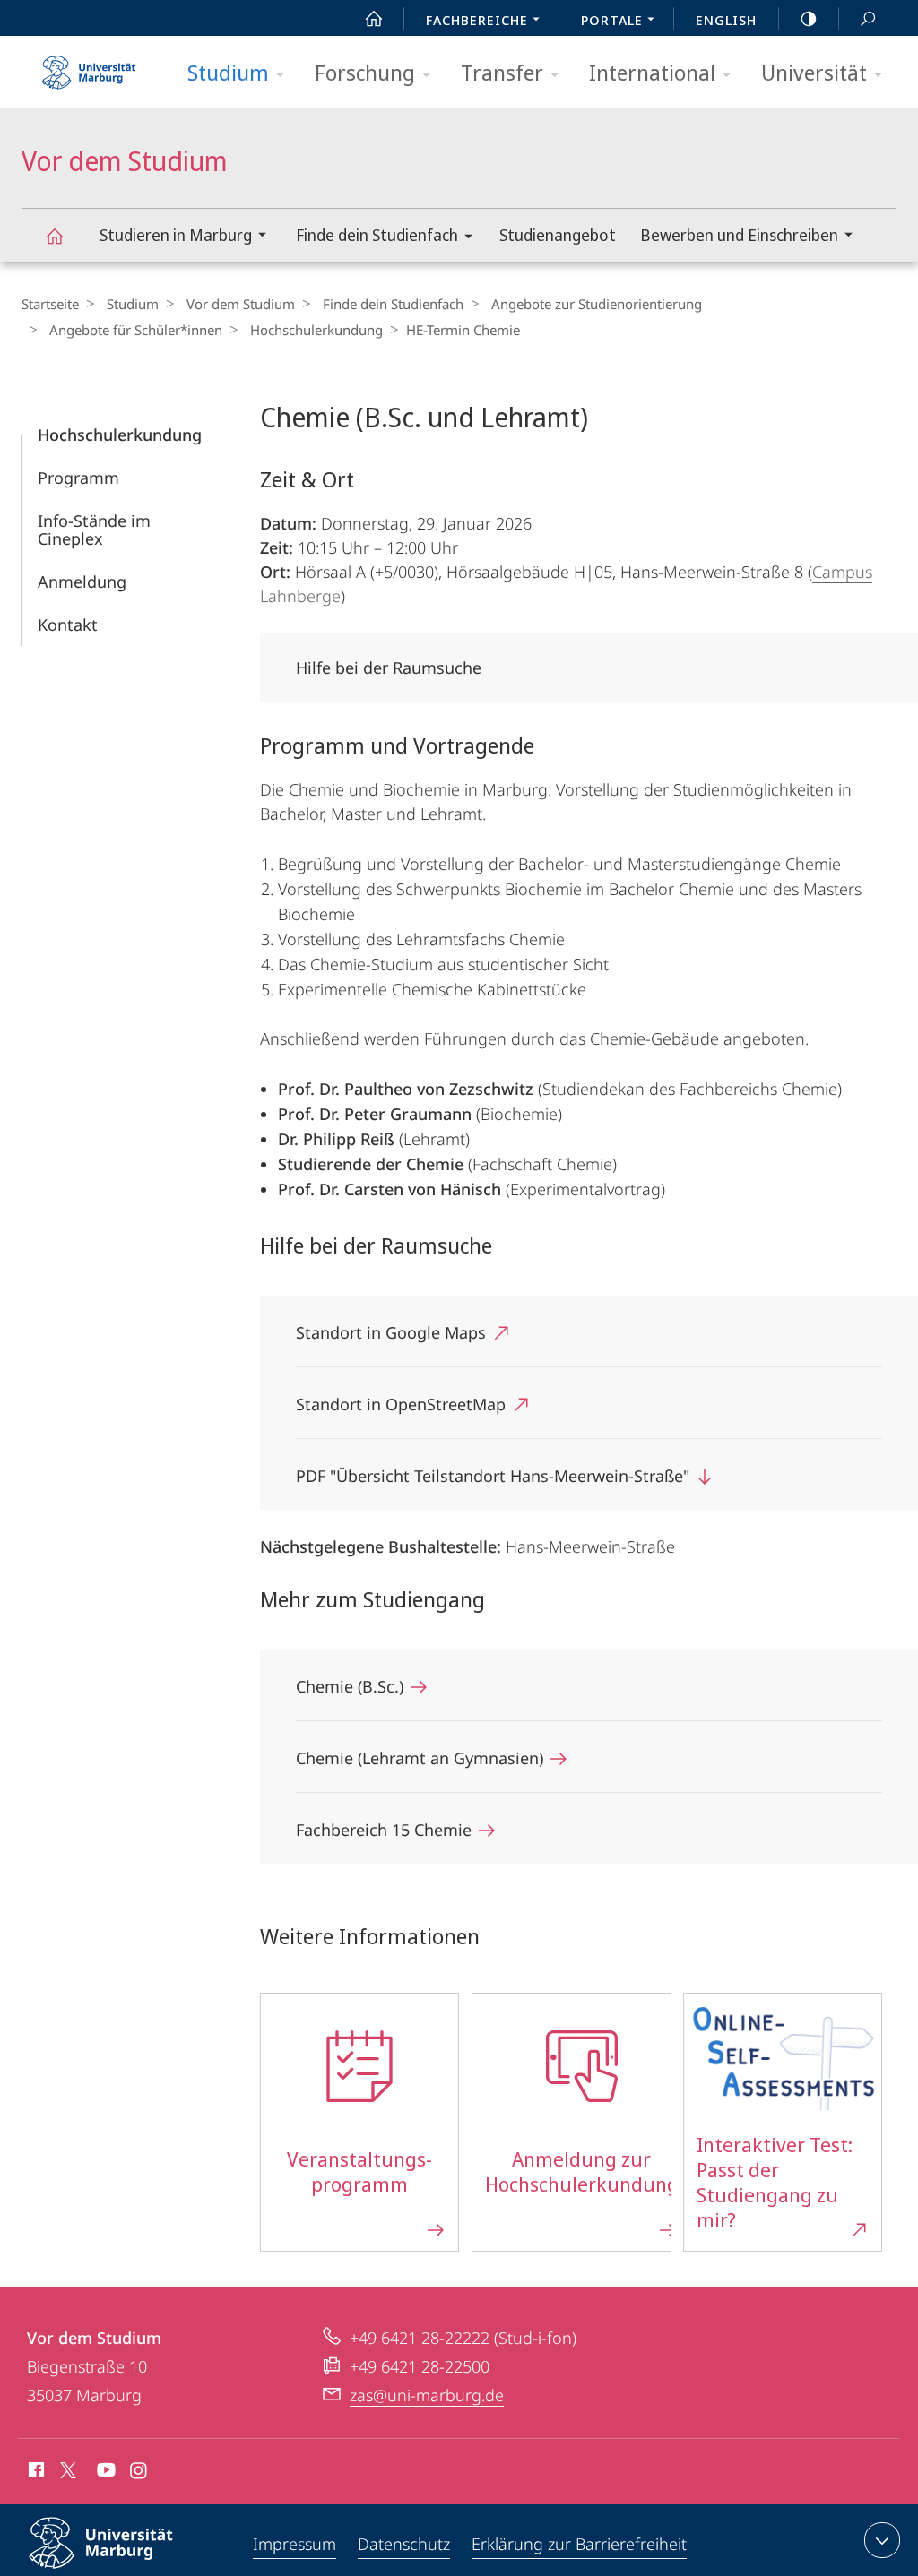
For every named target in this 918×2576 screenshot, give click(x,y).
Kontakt (68, 625)
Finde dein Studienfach (377, 235)
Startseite (50, 304)
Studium (228, 72)
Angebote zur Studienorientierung (597, 304)
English (726, 20)
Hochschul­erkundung (316, 330)
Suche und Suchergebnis (868, 18)
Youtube (104, 2473)
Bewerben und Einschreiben (739, 235)
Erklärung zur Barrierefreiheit (579, 2544)
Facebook (35, 2473)
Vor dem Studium (54, 235)
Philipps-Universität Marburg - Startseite (89, 66)
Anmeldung (82, 582)
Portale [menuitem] (612, 20)
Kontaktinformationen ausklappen (882, 2540)
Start (374, 18)
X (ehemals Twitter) (69, 2470)
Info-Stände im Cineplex (94, 530)
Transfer (502, 72)
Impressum (294, 2544)
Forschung (365, 72)
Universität (814, 72)
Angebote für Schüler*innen (136, 330)
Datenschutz (404, 2544)
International (652, 72)
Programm (78, 478)
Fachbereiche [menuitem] (477, 20)
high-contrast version (809, 18)
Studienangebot (558, 235)
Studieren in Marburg (176, 235)
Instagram (139, 2473)
